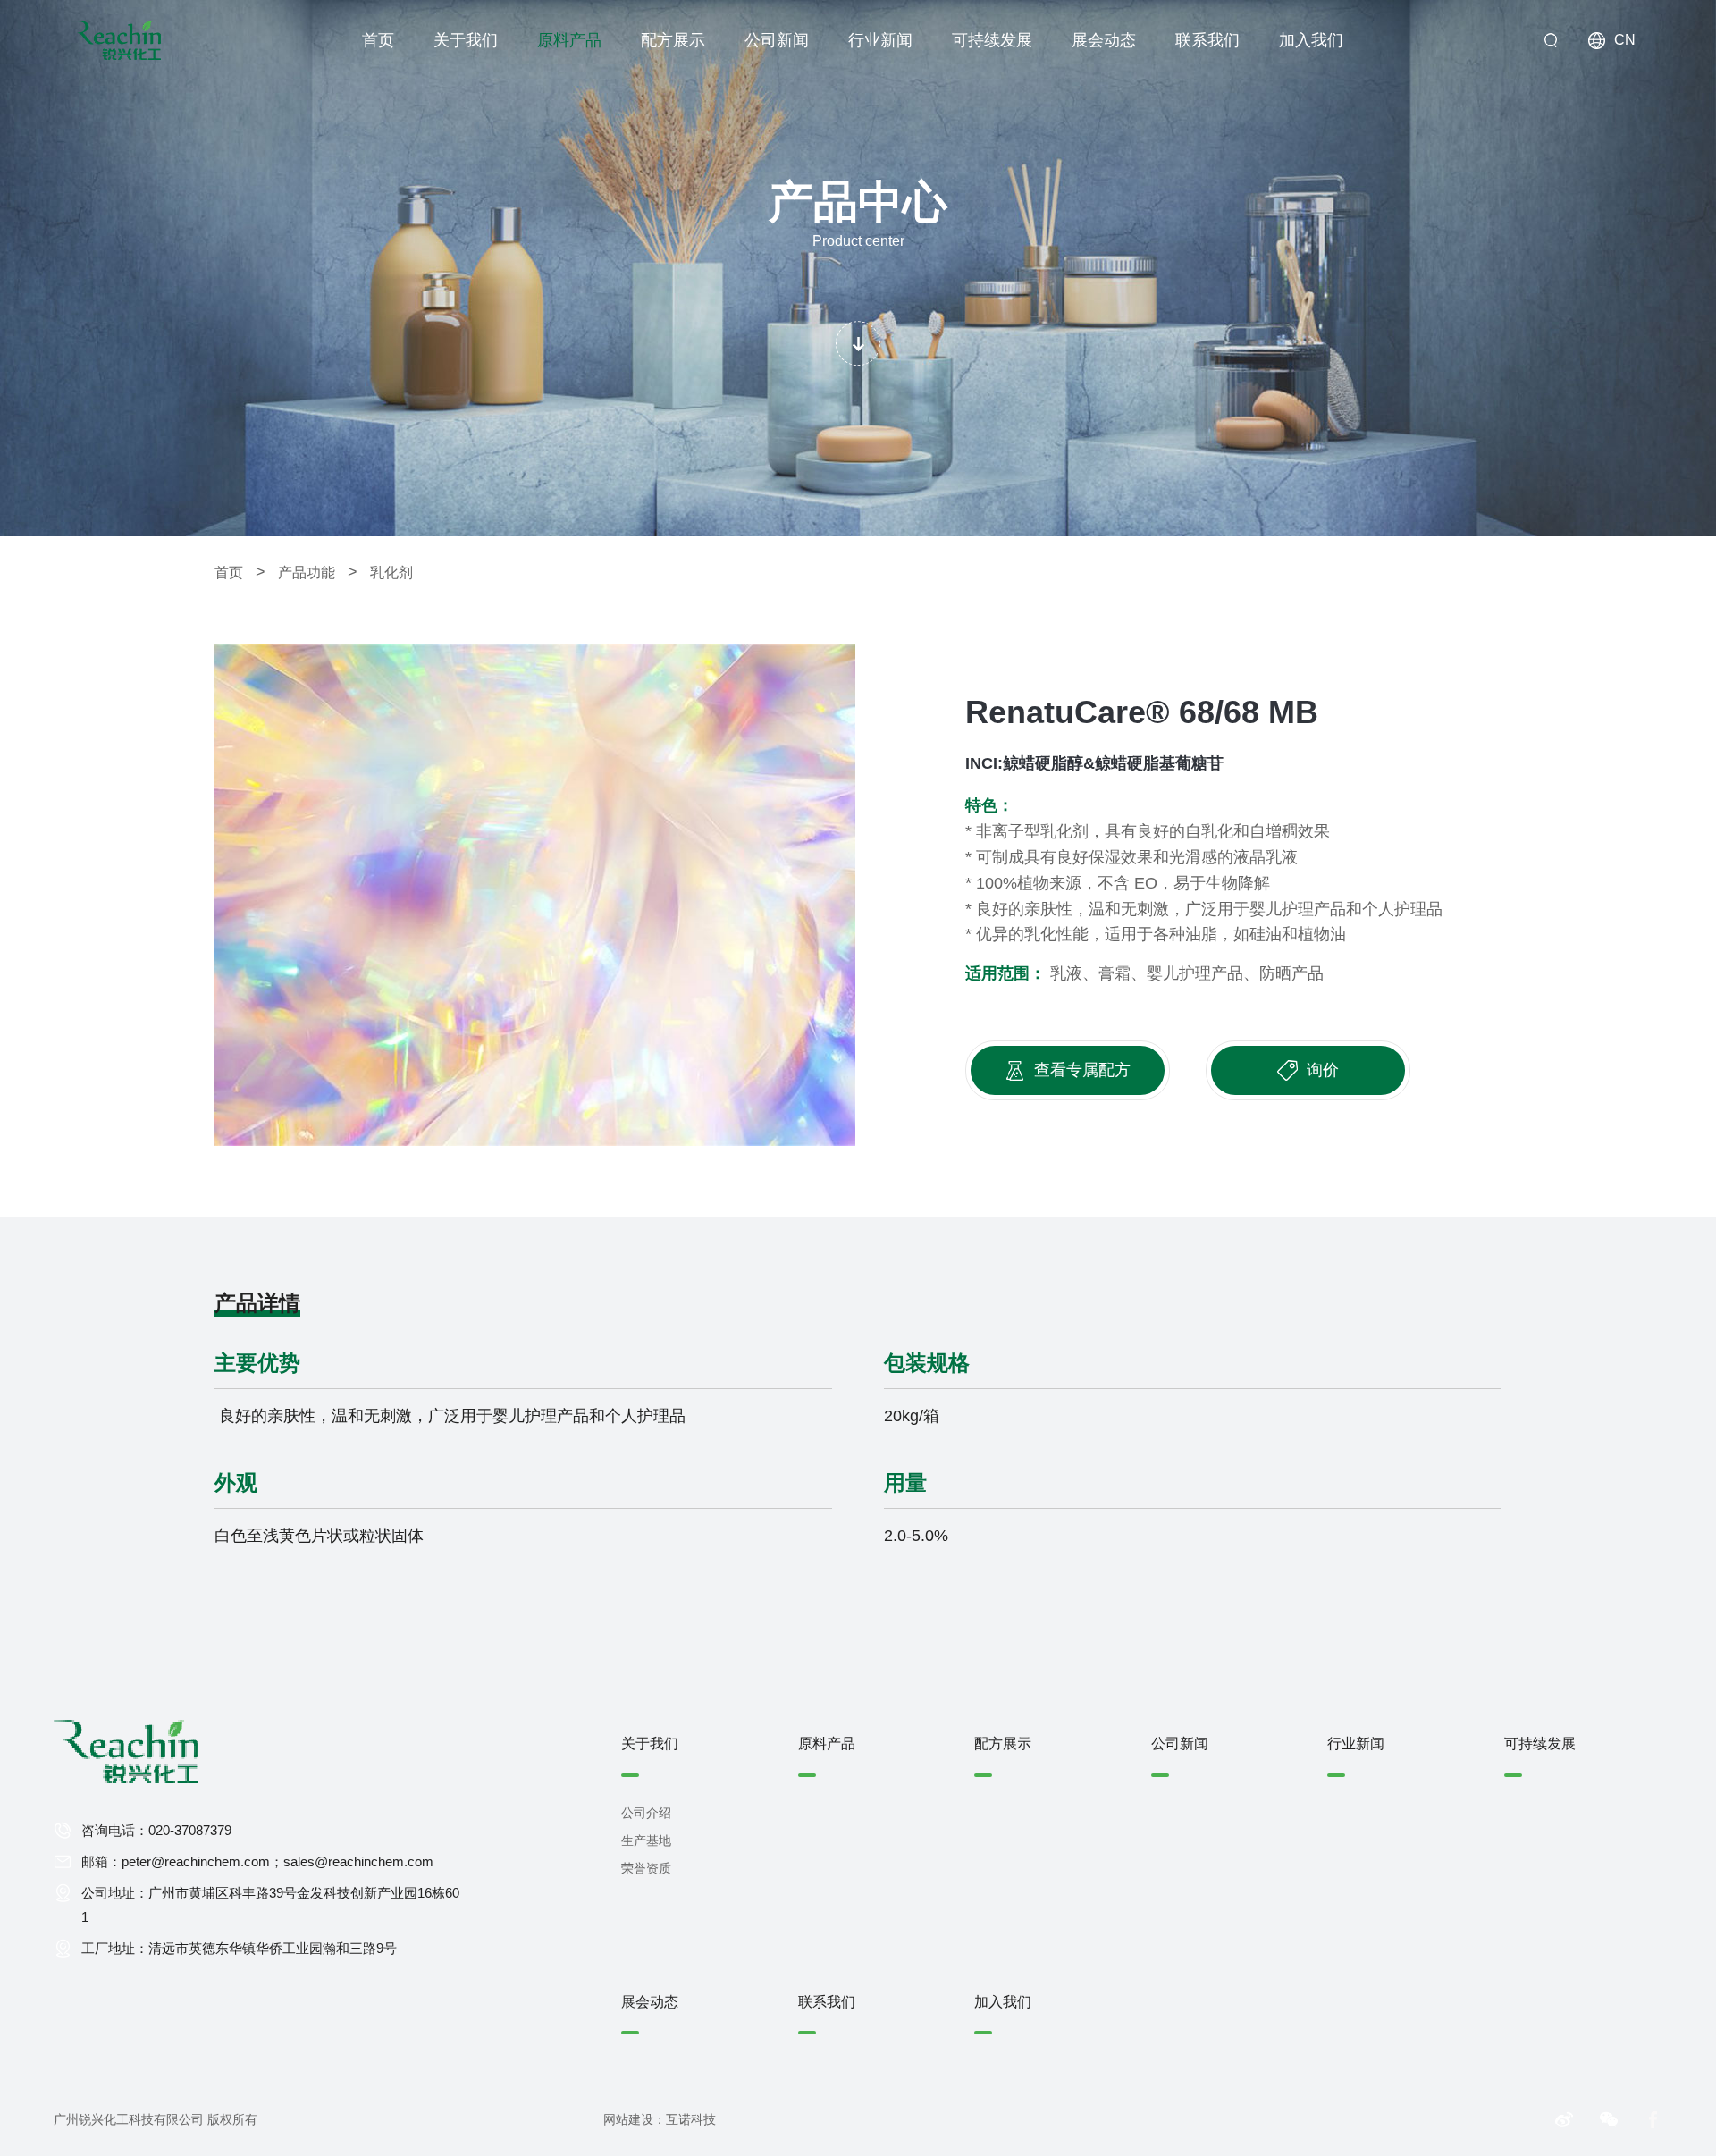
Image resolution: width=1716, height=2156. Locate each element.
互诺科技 (691, 2119)
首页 (378, 40)
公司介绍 (646, 1813)
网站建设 (628, 2119)
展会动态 (1104, 40)
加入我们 (1311, 40)
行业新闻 (880, 40)
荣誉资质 (646, 1868)
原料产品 (569, 40)
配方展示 (673, 40)
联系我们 (1207, 40)
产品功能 (318, 572)
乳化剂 (391, 573)
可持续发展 (992, 40)
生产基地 (646, 1840)
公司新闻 (777, 40)
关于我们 (466, 40)
